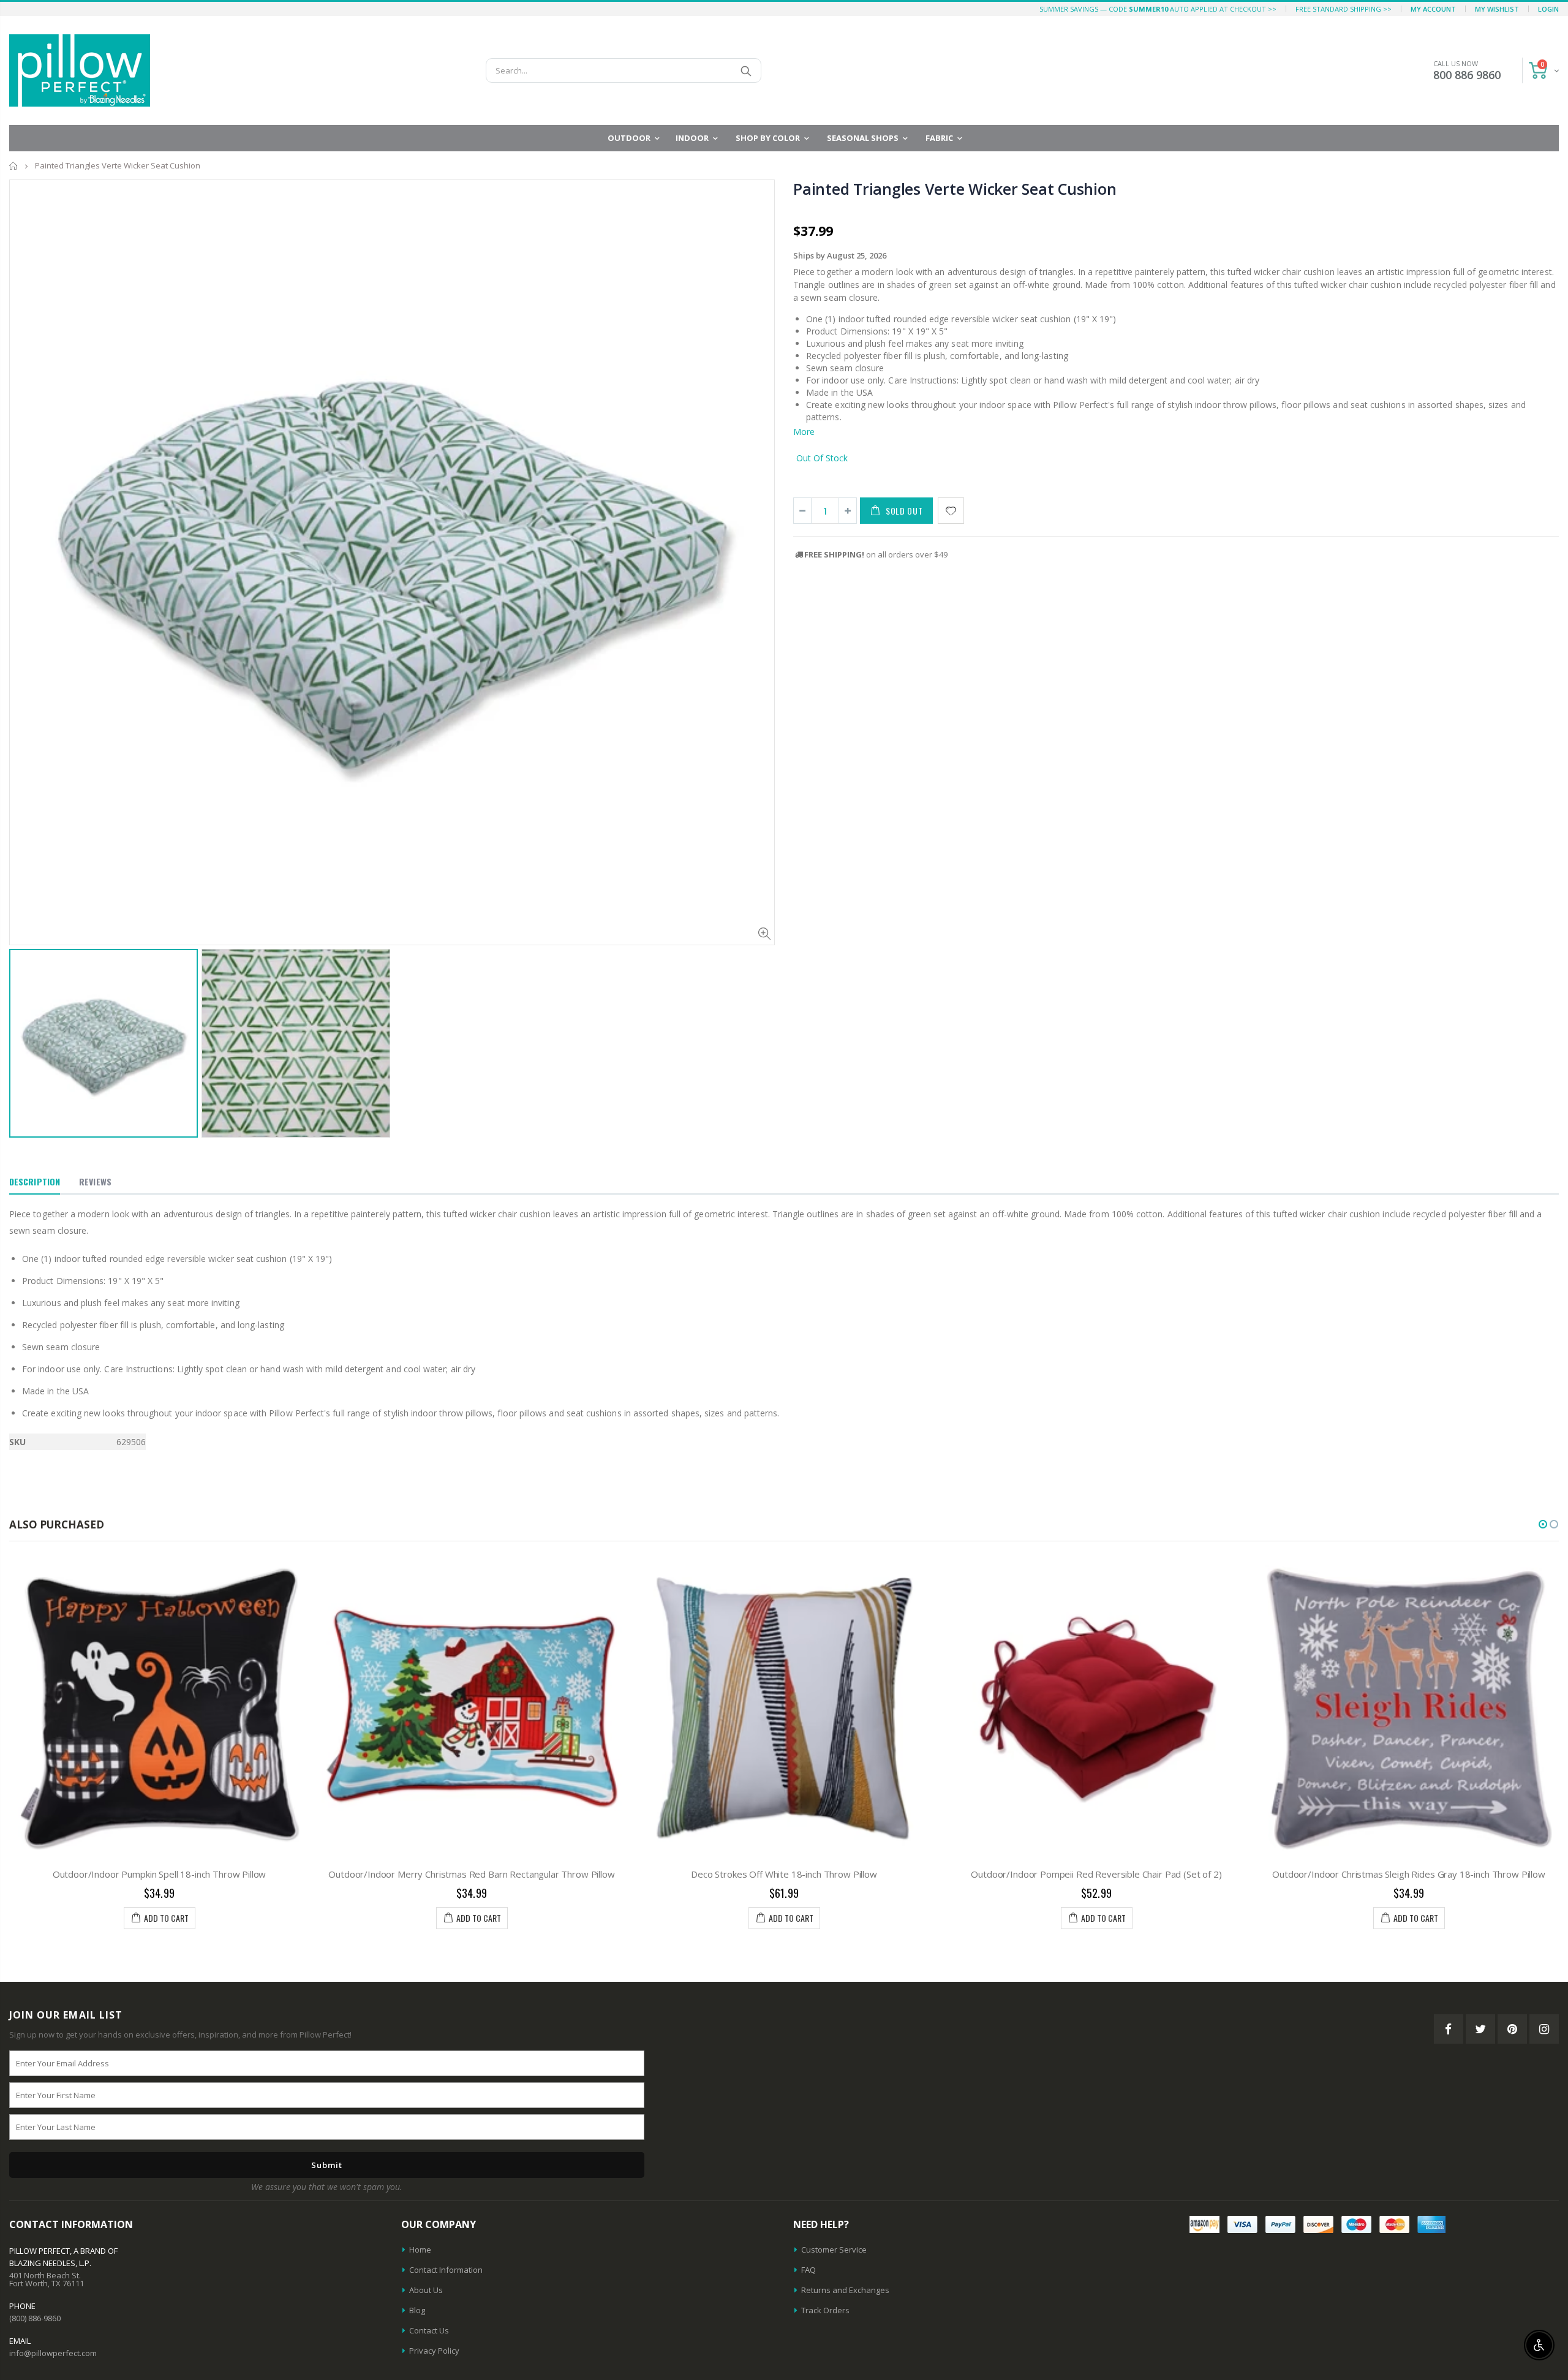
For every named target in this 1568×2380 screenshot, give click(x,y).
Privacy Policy (434, 2351)
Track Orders (825, 2310)
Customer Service (834, 2250)
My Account (1433, 9)
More (804, 432)
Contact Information (446, 2270)
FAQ (809, 2270)
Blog (417, 2310)
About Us (426, 2290)
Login (1548, 9)
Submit (327, 2165)
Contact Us (429, 2330)
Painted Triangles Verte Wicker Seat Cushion (955, 189)
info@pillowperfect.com (53, 2353)
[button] (1543, 1524)
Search (746, 70)
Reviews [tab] (95, 1181)
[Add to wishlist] (951, 511)
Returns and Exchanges (845, 2290)
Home (14, 166)
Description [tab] (35, 1181)
